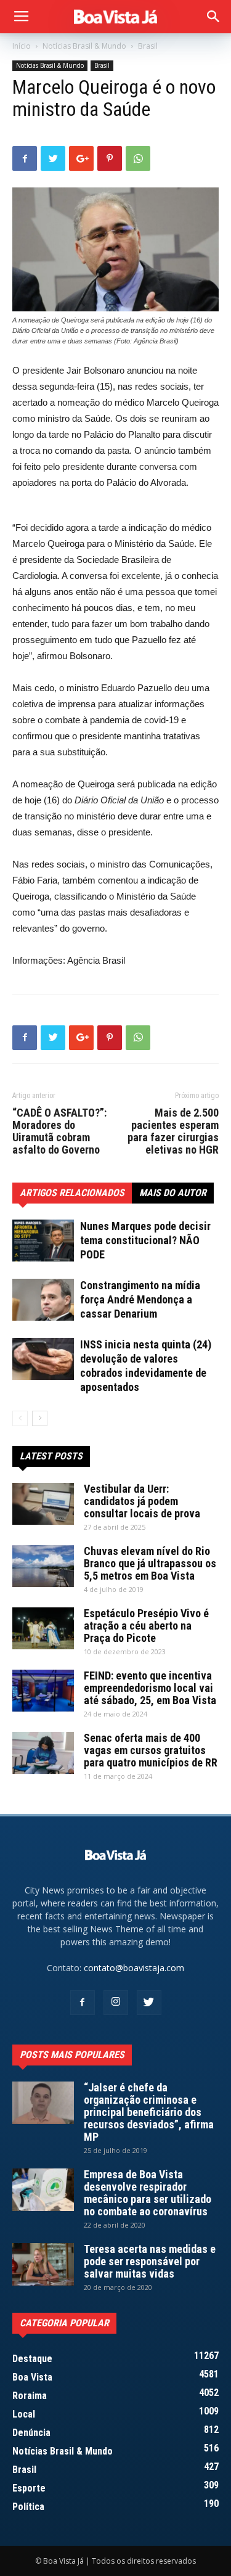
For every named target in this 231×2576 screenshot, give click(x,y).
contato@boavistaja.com (134, 1968)
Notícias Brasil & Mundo (84, 46)
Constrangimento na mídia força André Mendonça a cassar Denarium (140, 1299)
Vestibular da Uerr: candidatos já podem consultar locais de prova (142, 1501)
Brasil (148, 46)
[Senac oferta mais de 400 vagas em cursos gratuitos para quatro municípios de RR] (43, 1753)
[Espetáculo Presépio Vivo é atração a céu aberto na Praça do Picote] (43, 1629)
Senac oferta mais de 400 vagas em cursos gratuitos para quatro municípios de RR (151, 1750)
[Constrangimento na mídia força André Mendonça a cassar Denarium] (43, 1300)
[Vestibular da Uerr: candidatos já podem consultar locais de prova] (43, 1504)
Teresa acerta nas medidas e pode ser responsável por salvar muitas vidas (150, 2261)
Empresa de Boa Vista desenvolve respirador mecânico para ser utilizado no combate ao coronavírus (148, 2193)
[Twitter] (149, 2003)
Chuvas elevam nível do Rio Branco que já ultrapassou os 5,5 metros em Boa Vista (150, 1563)
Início (22, 46)
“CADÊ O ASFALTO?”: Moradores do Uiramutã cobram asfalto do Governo (59, 1131)
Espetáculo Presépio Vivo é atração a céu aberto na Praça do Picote (146, 1626)
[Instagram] (116, 2003)
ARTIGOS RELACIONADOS (72, 1193)
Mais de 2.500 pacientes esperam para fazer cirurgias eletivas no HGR (173, 1131)
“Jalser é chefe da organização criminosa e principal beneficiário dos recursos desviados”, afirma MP (149, 2112)
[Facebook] (83, 2003)
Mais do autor (173, 1193)
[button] (214, 17)
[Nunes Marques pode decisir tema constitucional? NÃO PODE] (43, 1241)
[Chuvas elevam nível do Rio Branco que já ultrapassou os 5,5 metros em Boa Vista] (43, 1566)
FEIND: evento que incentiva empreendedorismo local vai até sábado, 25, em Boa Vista (150, 1688)
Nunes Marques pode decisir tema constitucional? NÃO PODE (145, 1240)
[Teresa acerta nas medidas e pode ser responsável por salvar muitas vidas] (43, 2264)
